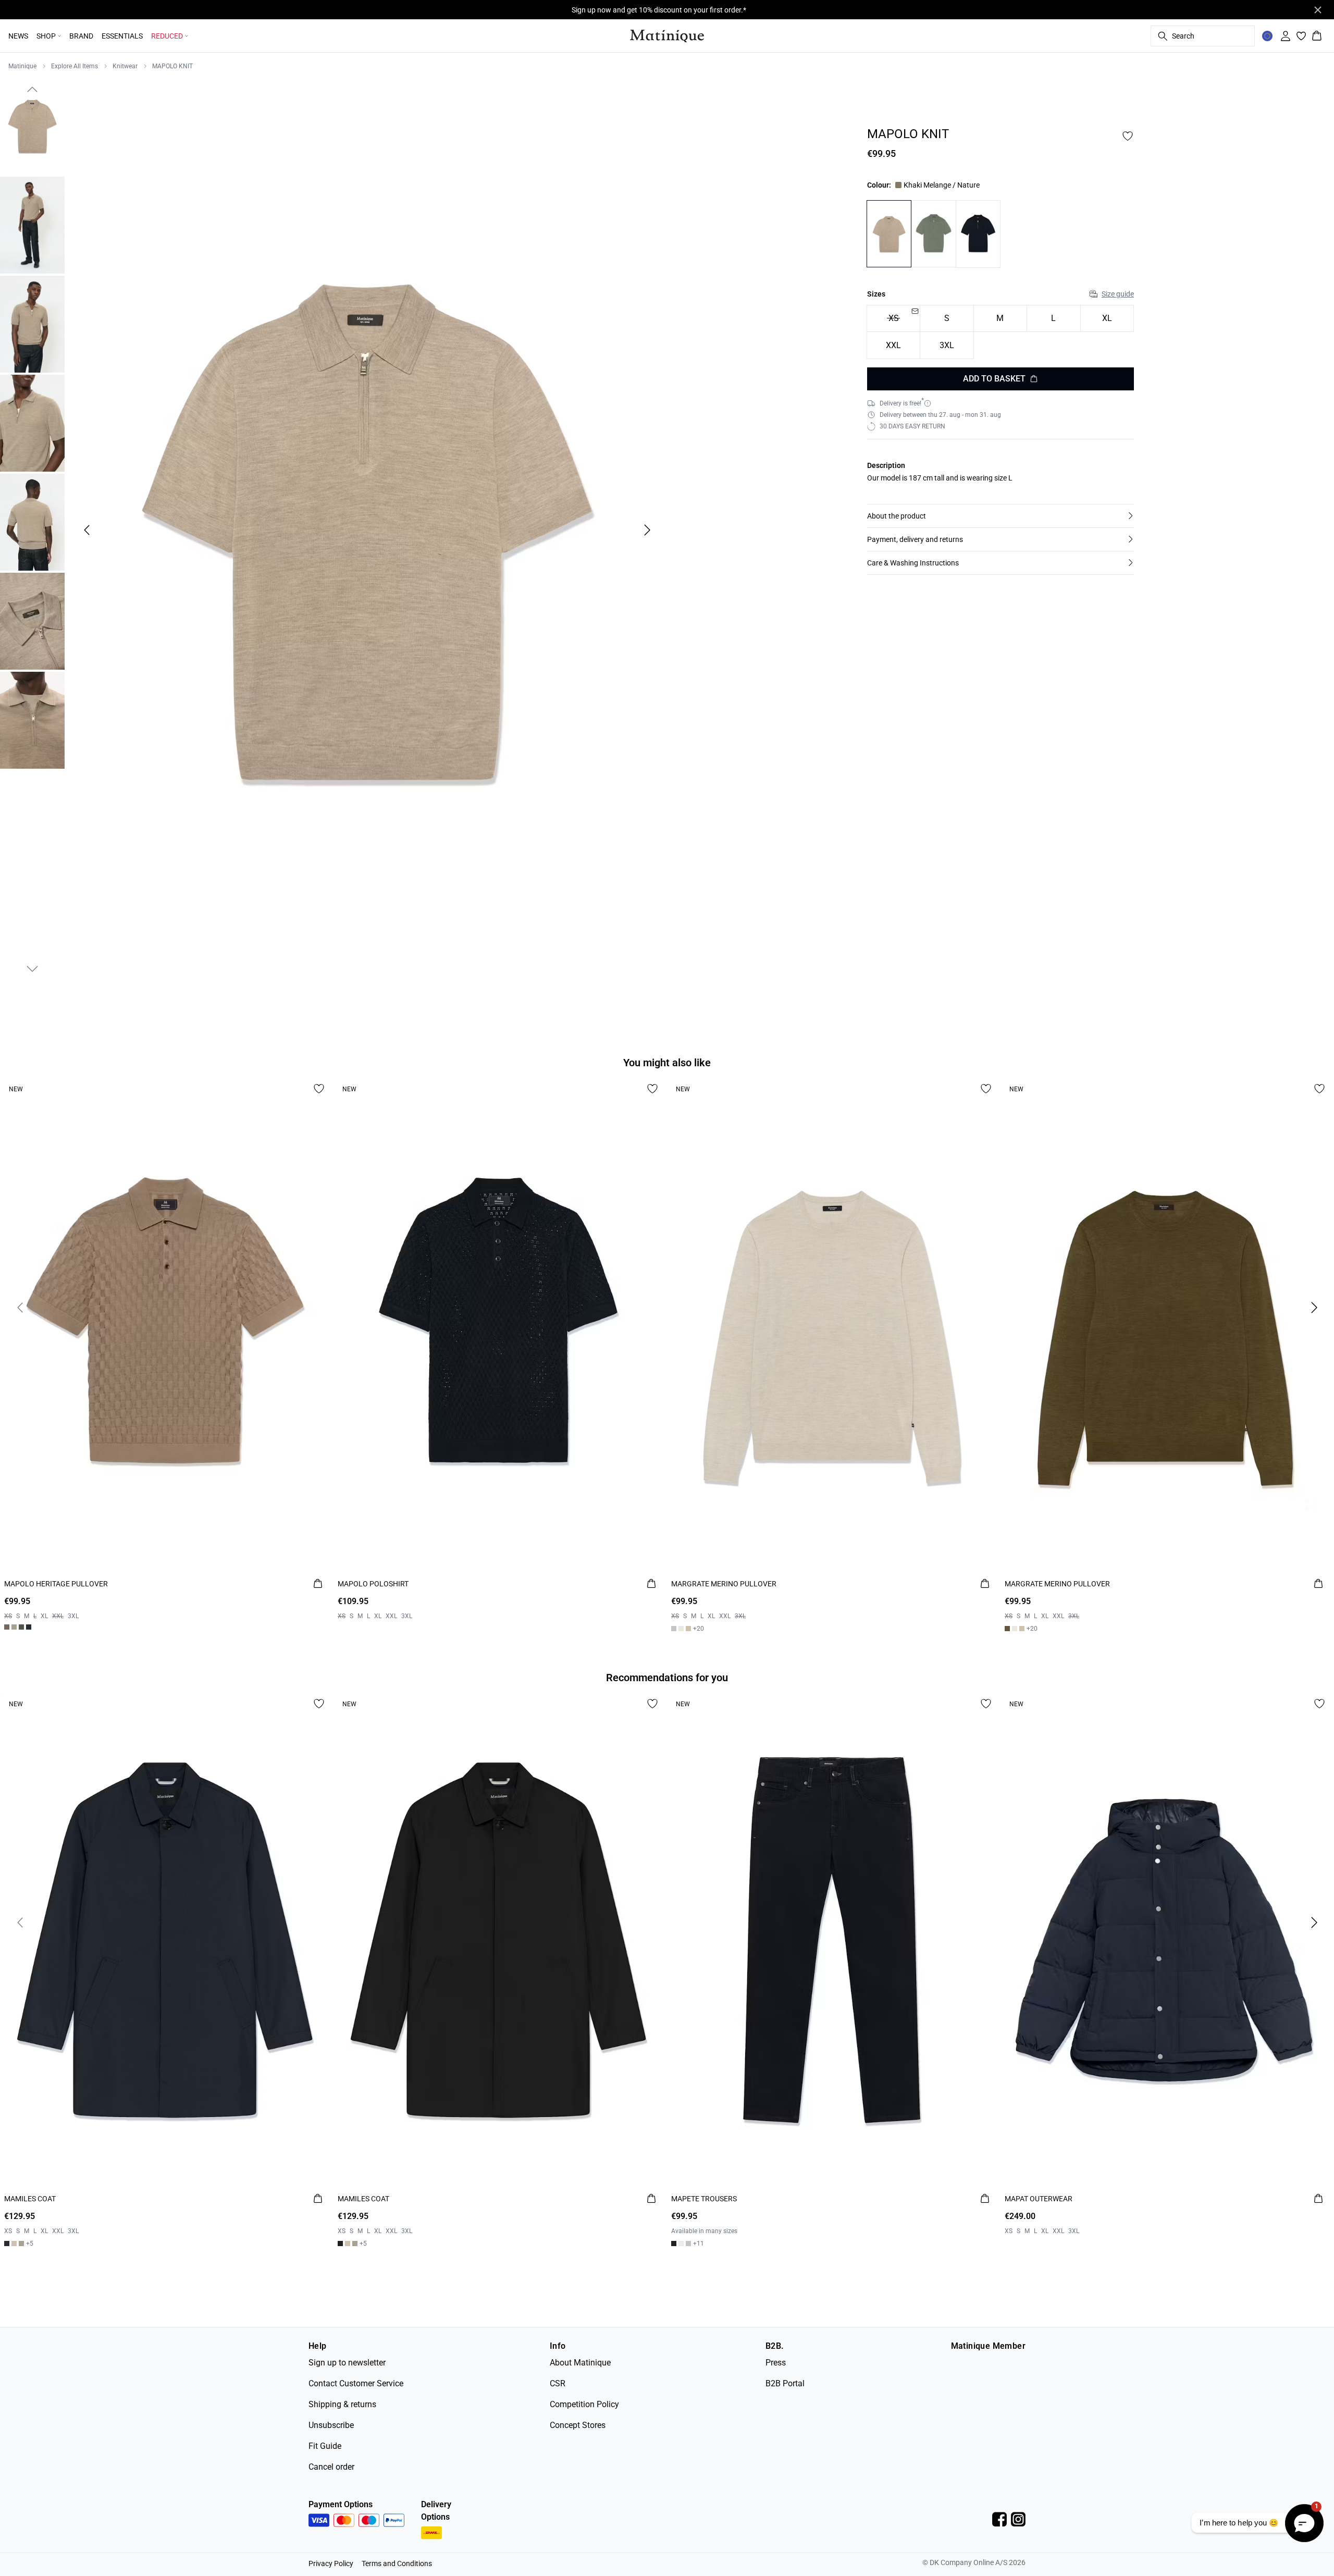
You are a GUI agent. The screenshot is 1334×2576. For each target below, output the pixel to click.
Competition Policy (584, 2404)
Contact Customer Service (356, 2383)
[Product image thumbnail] (32, 126)
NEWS (18, 36)
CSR (558, 2383)
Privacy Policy (331, 2563)
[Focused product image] (367, 530)
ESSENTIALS (122, 36)
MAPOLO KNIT (172, 66)
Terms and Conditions (397, 2563)
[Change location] (1267, 36)
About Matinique (580, 2363)
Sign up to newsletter (347, 2363)
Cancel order (331, 2467)
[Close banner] (1318, 10)
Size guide (1118, 294)
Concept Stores (578, 2425)
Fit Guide (325, 2446)
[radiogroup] (1000, 332)
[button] (1000, 516)
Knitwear (125, 66)
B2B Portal (785, 2383)
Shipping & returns (342, 2404)
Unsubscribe (331, 2425)
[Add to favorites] (1128, 136)
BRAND (81, 36)
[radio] (947, 319)
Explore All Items (75, 66)
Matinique (22, 66)
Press (776, 2363)
